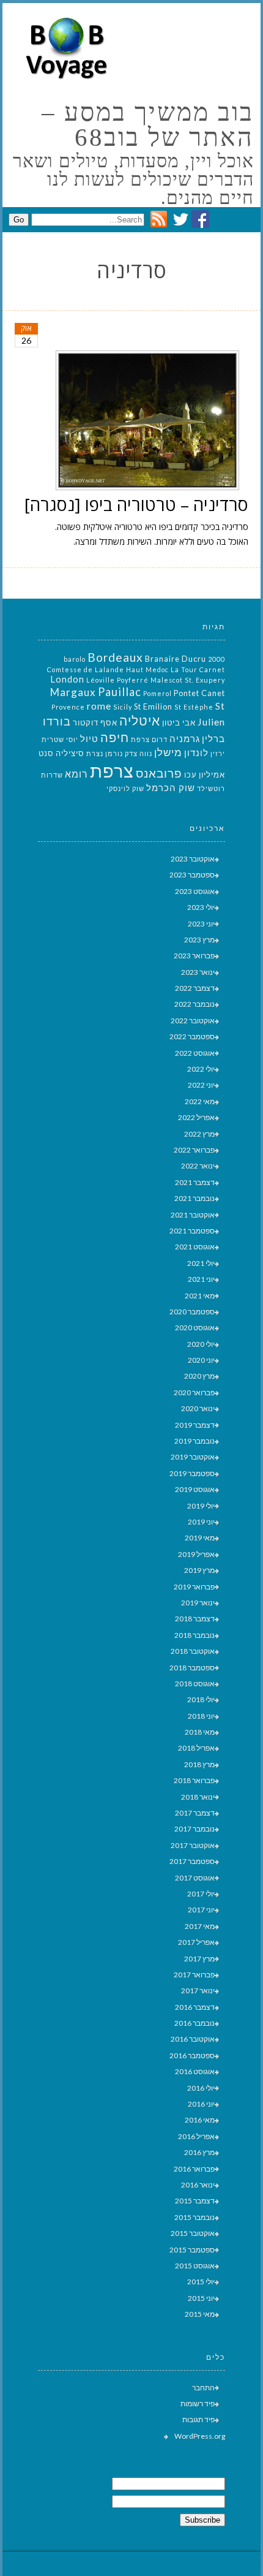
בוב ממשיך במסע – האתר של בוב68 (148, 125)
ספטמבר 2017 (192, 1861)
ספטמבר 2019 (192, 1473)
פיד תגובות (198, 2419)
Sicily (123, 707)
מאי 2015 (200, 2314)
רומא (76, 774)
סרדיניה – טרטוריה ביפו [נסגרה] (136, 504)
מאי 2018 (200, 1732)
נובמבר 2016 (194, 2023)
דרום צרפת (149, 739)
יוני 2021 (201, 1279)
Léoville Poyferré (117, 680)
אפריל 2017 (196, 1942)
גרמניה (185, 739)
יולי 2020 (201, 1344)
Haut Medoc (147, 669)
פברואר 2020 (194, 1392)
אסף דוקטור (95, 722)
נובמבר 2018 (194, 1635)
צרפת (112, 771)
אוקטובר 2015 (193, 2233)
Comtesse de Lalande (86, 669)
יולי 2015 (201, 2282)
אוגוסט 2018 (195, 1684)
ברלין (213, 739)
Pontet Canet (199, 693)
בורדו (57, 721)
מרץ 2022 (199, 1134)
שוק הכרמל (171, 788)
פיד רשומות (198, 2404)
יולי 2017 (201, 1894)
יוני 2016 (201, 2104)
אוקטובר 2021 (193, 1215)
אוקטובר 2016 (193, 2039)
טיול (89, 739)
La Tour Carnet (198, 669)
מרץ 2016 (199, 2152)
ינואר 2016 (198, 2185)
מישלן (168, 752)
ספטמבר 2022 (192, 1036)
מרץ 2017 (199, 1959)
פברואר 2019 (194, 1587)
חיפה (115, 737)
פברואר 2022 (194, 1150)
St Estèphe (194, 707)
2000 (217, 659)
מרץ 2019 (199, 1570)
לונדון (196, 753)
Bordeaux (115, 657)
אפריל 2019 (196, 1554)
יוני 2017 (201, 1910)
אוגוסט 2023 (195, 891)
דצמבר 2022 (195, 988)
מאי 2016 (200, 2120)
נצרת (95, 753)
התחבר (203, 2388)
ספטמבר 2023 (192, 875)
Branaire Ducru (176, 659)
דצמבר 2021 (195, 1182)
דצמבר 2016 (195, 2007)
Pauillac (120, 692)
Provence (68, 707)
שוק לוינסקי (125, 788)
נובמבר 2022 (194, 1004)
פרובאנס (159, 773)
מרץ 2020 (199, 1376)
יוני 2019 (201, 1522)
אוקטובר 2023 (193, 859)
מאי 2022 (200, 1101)
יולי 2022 (201, 1069)
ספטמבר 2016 (192, 2055)
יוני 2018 (201, 1716)
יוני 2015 (201, 2298)
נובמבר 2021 (194, 1198)
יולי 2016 (201, 2088)
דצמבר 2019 (195, 1425)
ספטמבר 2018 (192, 1668)
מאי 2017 (200, 1926)
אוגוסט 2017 (195, 1878)
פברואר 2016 (194, 2169)
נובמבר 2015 (194, 2217)
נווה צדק (139, 753)
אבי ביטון (179, 722)
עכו (191, 775)
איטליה (140, 721)
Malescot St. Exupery (188, 680)
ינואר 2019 (198, 1603)
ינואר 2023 (198, 972)
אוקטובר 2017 (193, 1845)
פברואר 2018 (194, 1780)
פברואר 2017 (194, 1975)
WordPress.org (200, 2436)
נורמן (114, 753)
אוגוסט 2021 (195, 1247)
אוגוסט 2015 (195, 2266)
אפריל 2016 (196, 2136)
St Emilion (153, 707)
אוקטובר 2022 (193, 1021)
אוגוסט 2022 (195, 1053)
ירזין (218, 753)
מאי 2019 (200, 1538)
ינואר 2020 (198, 1408)
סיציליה (70, 753)
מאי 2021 (200, 1296)
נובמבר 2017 (194, 1829)
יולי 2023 (201, 907)
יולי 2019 (201, 1506)
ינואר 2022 (198, 1166)
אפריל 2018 (196, 1748)
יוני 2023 (201, 924)
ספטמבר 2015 (192, 2250)
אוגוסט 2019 (195, 1489)
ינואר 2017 (198, 1991)
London (67, 679)
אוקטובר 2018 (193, 1651)
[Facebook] (200, 225)
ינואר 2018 (198, 1797)
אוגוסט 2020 (195, 1328)
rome (99, 706)
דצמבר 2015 (195, 2201)
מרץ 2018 (199, 1764)
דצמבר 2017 (195, 1813)
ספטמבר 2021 (192, 1231)
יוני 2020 (201, 1360)
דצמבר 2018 (195, 1619)
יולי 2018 (201, 1699)
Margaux (73, 692)
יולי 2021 (201, 1263)
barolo (75, 659)
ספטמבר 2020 (192, 1312)
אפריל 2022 (196, 1117)
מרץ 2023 (199, 940)
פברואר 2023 (194, 956)
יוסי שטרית (60, 739)
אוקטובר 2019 (193, 1457)
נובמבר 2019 (194, 1441)
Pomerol (157, 693)
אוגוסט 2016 (195, 2071)
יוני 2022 (201, 1085)
